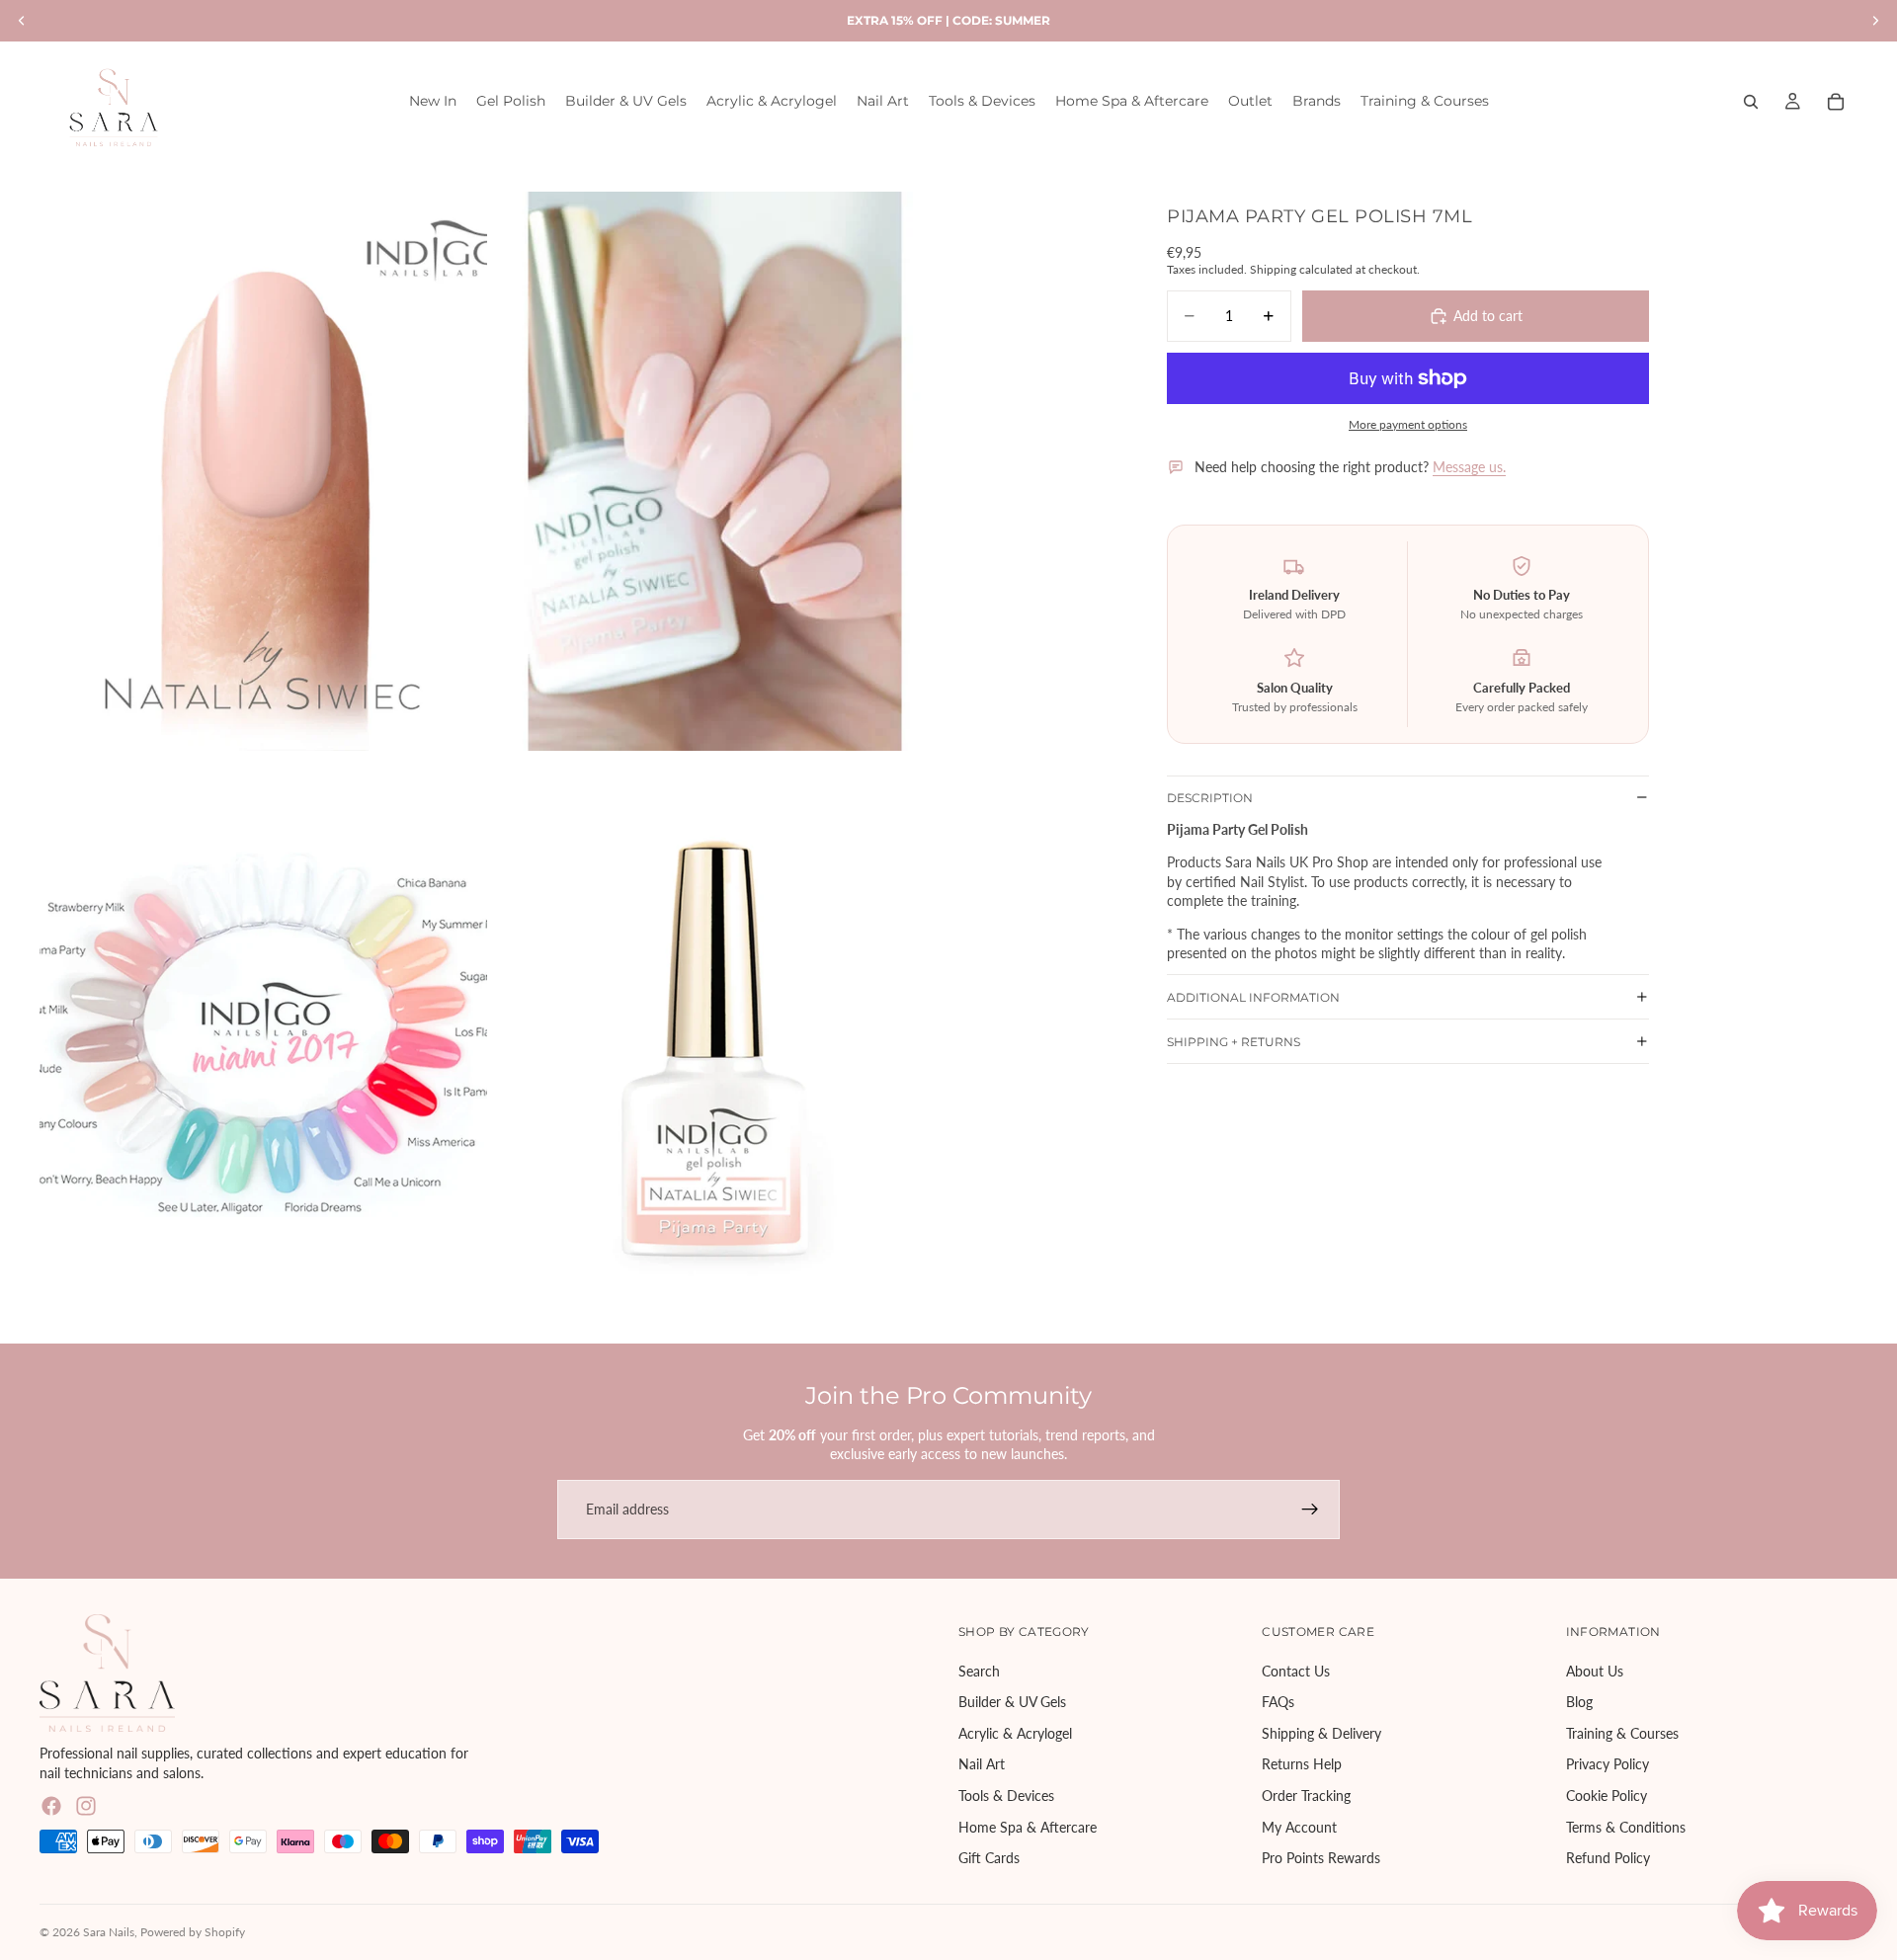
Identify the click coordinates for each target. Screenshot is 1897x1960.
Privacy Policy (1608, 1764)
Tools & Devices (1006, 1796)
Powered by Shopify (193, 1932)
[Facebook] (51, 1806)
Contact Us (1296, 1670)
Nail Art (982, 1764)
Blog (1579, 1702)
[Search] (1751, 102)
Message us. (1469, 467)
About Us (1595, 1670)
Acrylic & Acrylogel (1015, 1733)
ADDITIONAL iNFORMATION (1253, 996)
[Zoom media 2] (715, 471)
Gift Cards (989, 1858)
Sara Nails (109, 1932)
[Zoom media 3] (263, 1034)
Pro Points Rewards (1321, 1858)
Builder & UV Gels (1012, 1702)
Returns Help (1302, 1764)
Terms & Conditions (1626, 1826)
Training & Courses (1622, 1733)
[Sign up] (1310, 1510)
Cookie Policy (1607, 1796)
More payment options (1408, 424)
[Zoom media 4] (715, 1034)
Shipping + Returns (1234, 1041)
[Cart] (1836, 102)
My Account (1299, 1826)
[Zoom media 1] (263, 471)
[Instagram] (86, 1806)
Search (979, 1670)
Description (1210, 798)
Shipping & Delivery (1321, 1733)
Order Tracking (1306, 1796)
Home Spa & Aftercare (1028, 1826)
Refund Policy (1608, 1858)
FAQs (1278, 1702)
